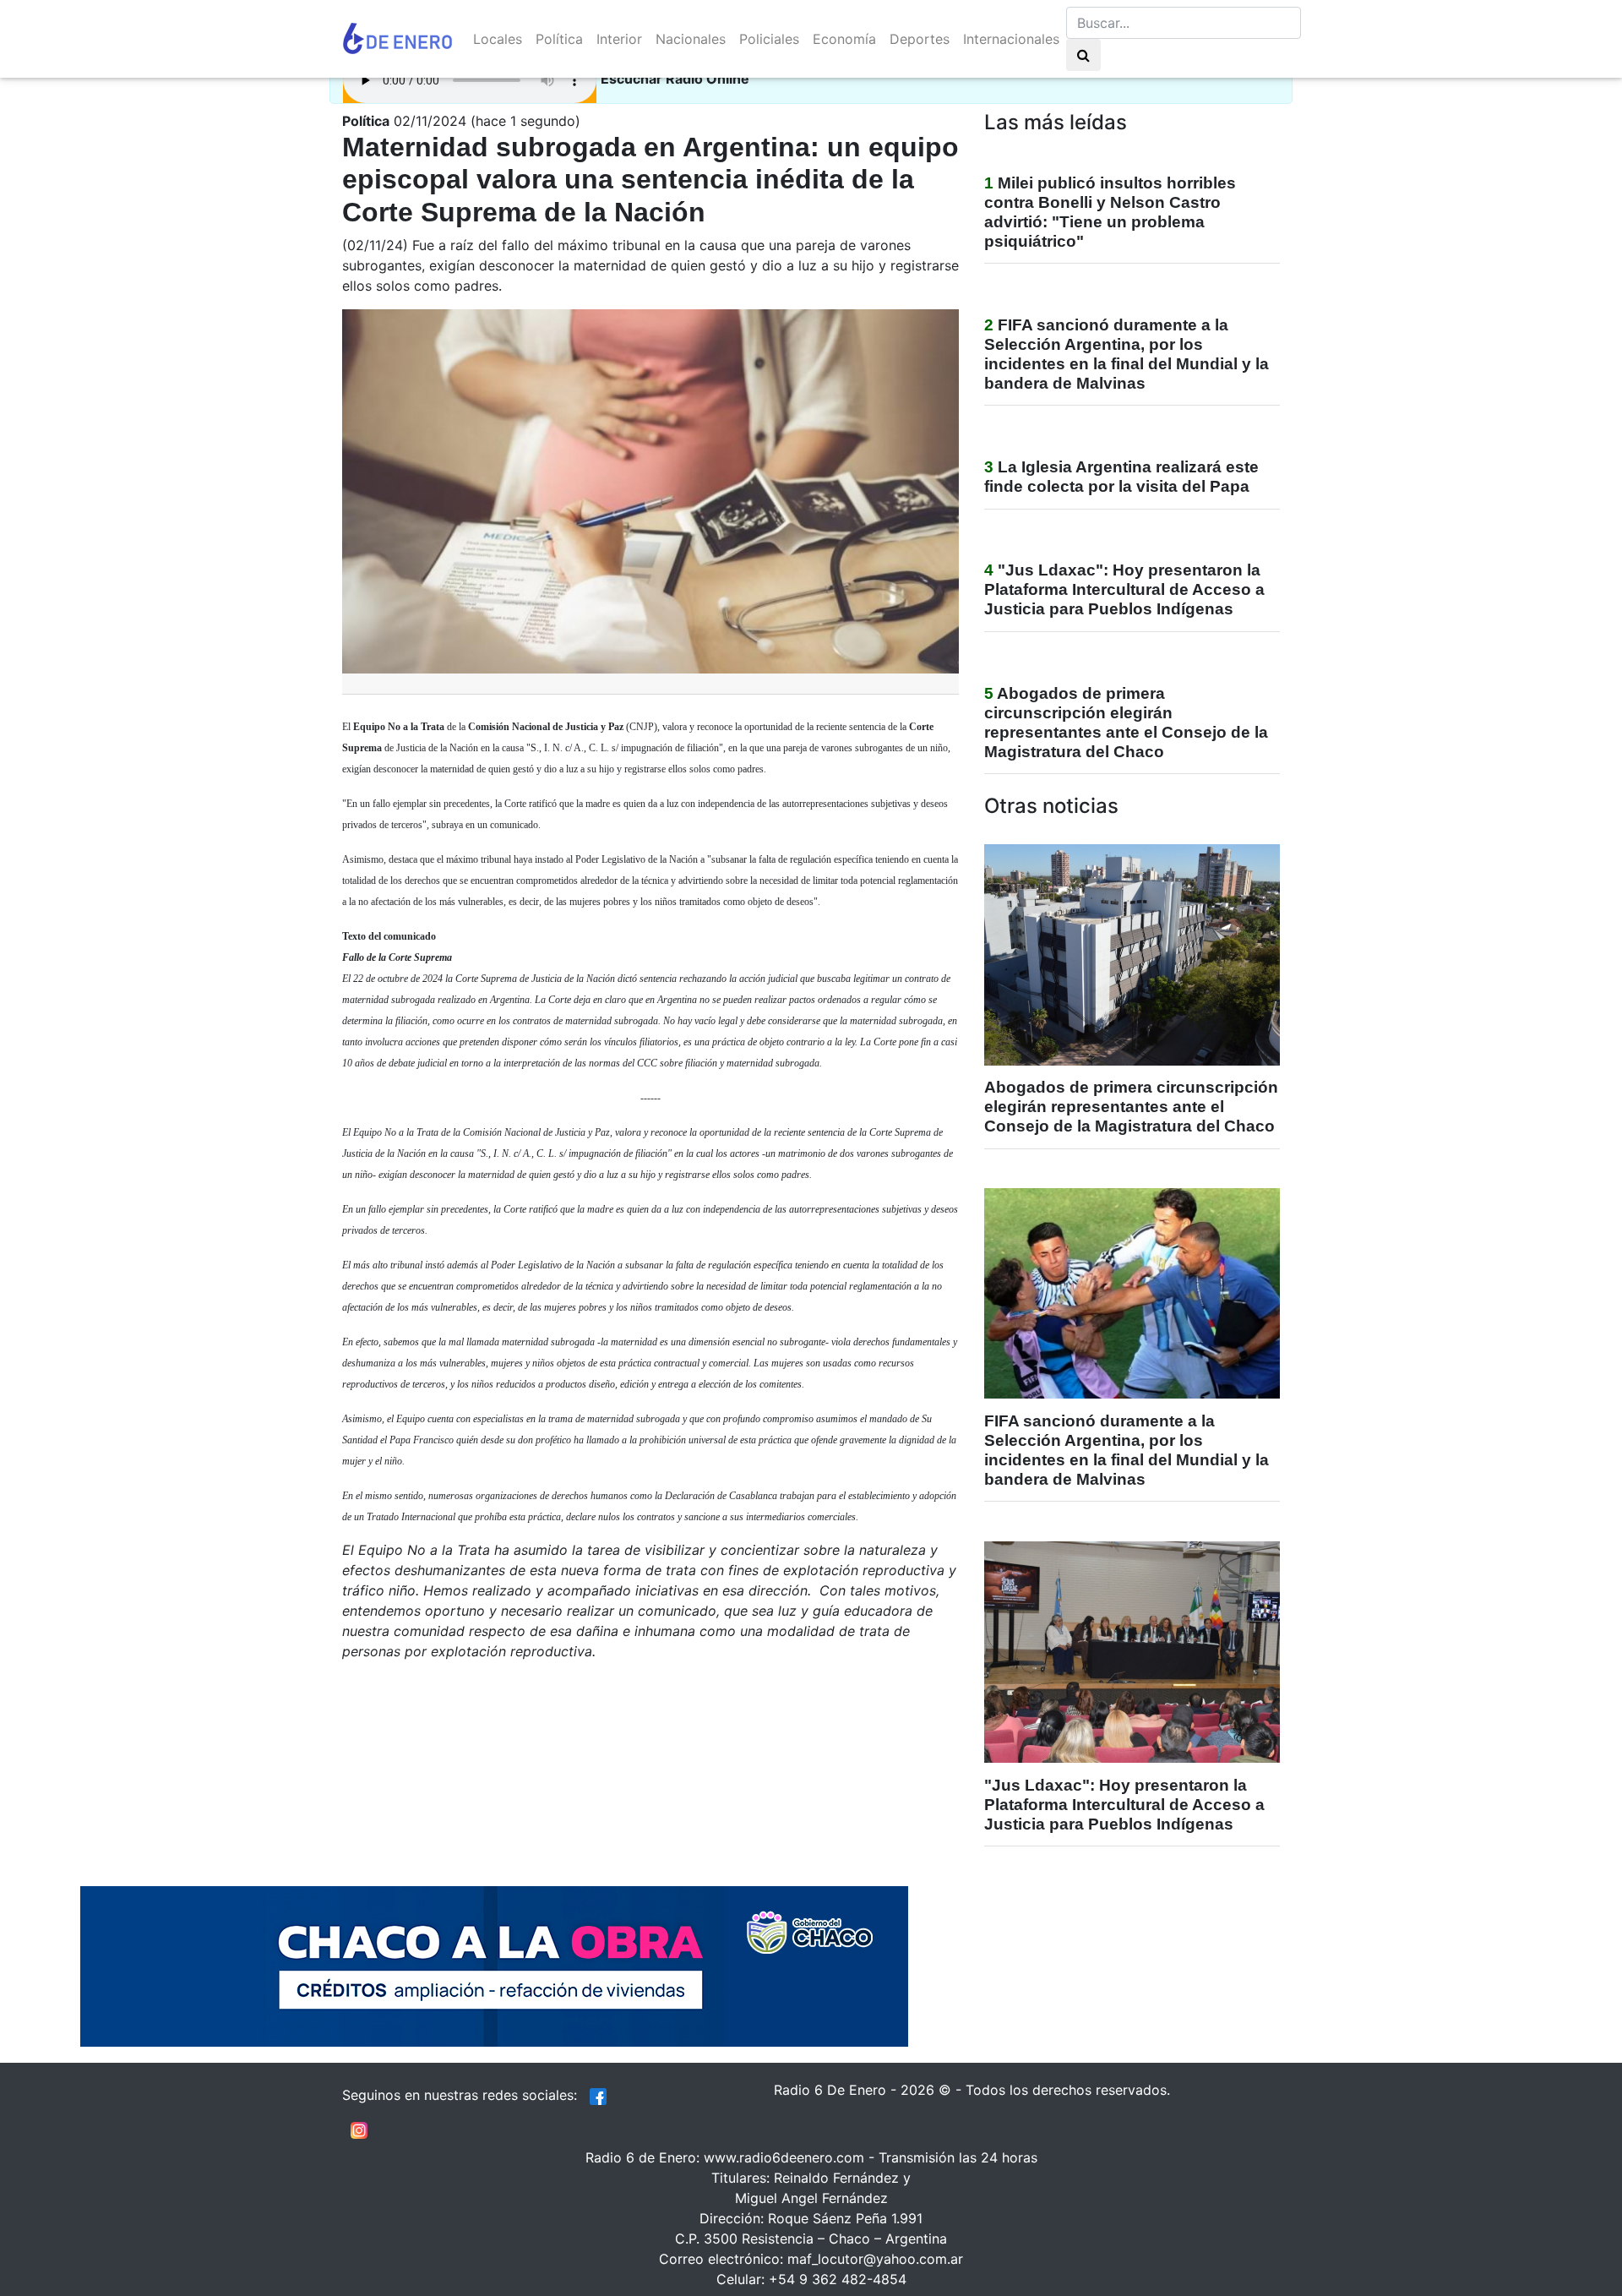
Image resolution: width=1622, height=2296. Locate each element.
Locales (498, 39)
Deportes (920, 39)
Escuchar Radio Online (675, 79)
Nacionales (691, 39)
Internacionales (1011, 39)
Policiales (769, 39)
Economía (844, 39)
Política (559, 39)
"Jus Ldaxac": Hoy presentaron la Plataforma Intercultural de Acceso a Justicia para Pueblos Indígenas (1124, 589)
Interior (619, 39)
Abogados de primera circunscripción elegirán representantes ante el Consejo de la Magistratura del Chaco (1131, 1107)
